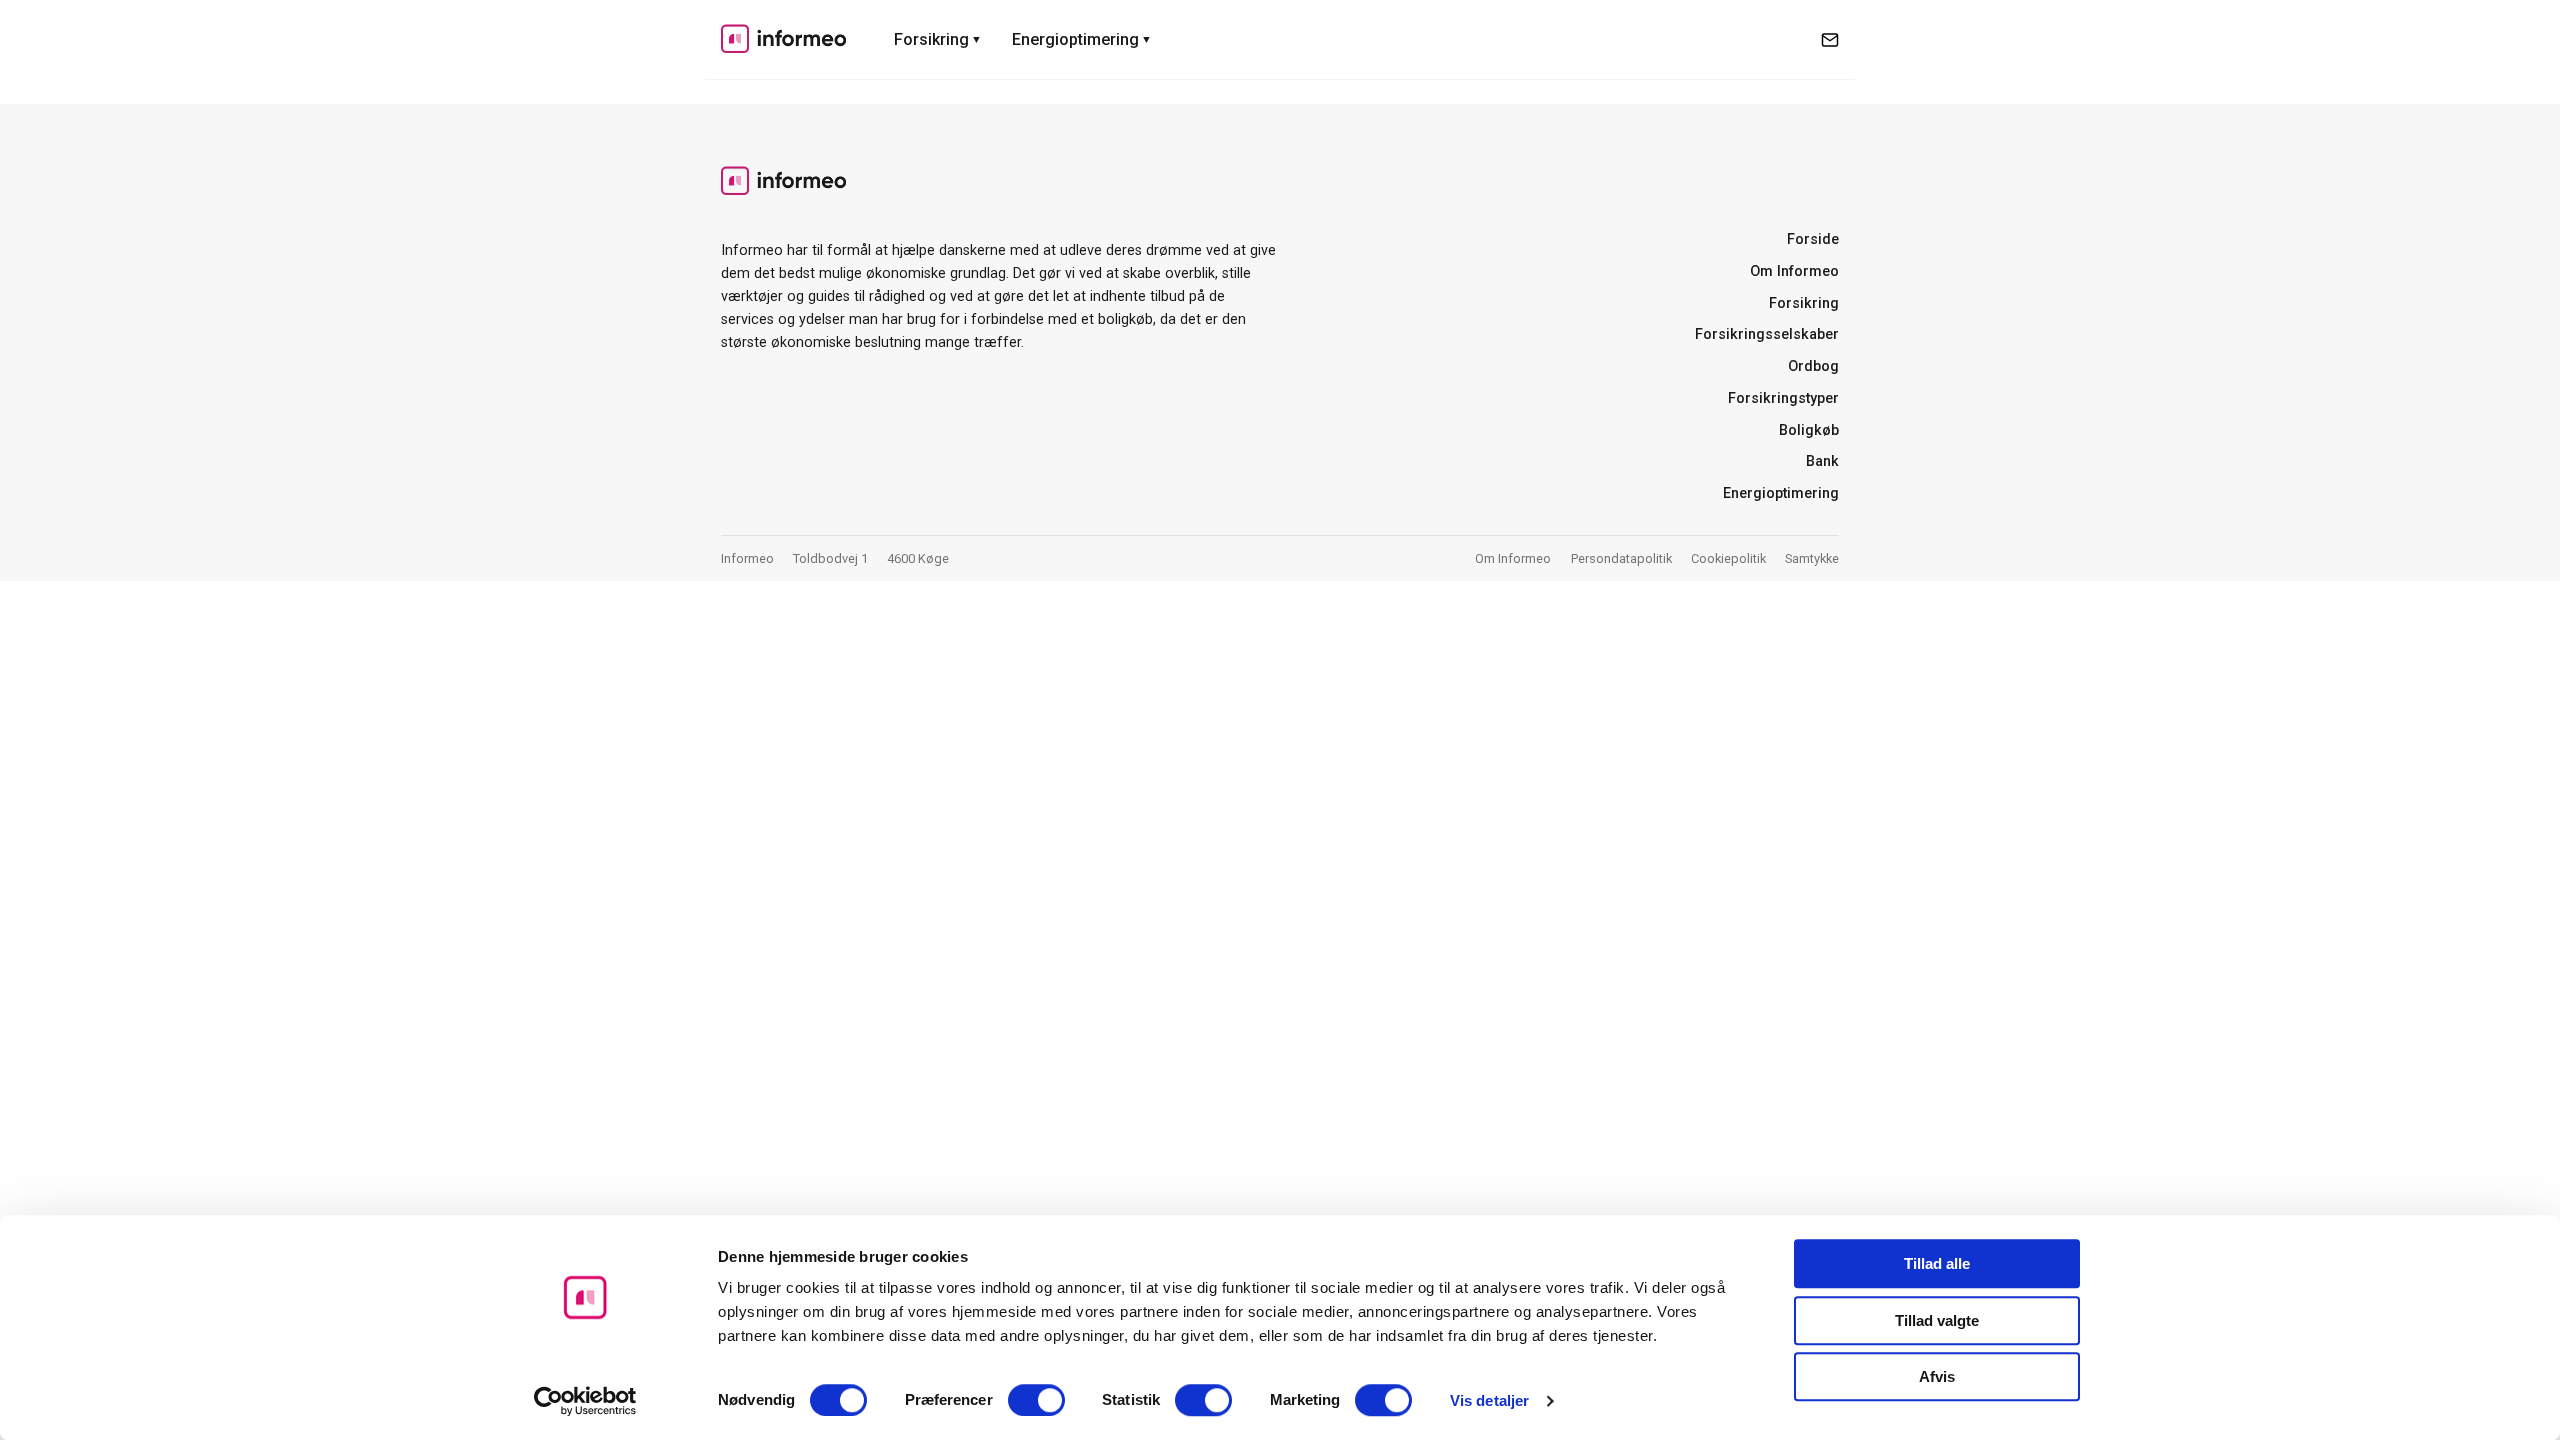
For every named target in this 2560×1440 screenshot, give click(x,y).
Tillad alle (1937, 1263)
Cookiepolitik (1728, 558)
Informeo (783, 38)
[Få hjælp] (1830, 40)
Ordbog (1813, 366)
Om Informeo (1794, 271)
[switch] (1036, 1400)
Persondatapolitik (1621, 558)
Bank (1822, 461)
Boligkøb (1809, 430)
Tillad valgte (1937, 1320)
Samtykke (1812, 558)
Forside (1813, 239)
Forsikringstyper (1783, 398)
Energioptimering (1075, 39)
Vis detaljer (1489, 1400)
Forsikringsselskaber (1767, 334)
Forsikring (931, 39)
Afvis (1937, 1376)
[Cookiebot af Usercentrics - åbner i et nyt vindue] (585, 1401)
